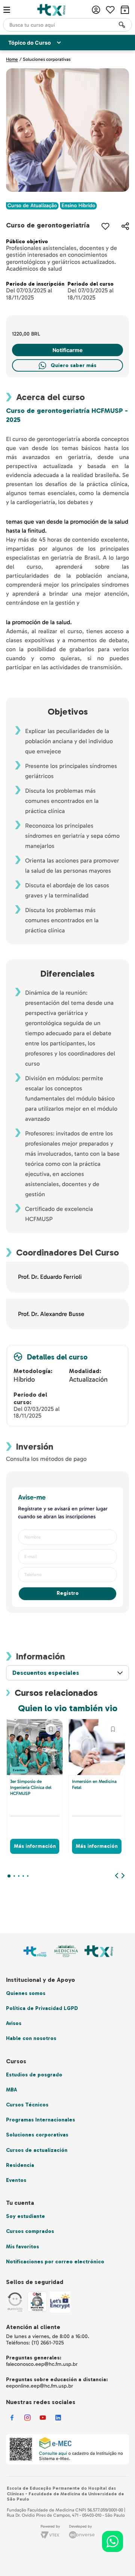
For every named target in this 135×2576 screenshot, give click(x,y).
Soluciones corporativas (47, 59)
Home (12, 59)
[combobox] (67, 25)
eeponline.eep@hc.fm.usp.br (40, 2386)
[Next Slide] (123, 1876)
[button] (125, 226)
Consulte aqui (53, 2453)
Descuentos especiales (46, 1673)
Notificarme (67, 350)
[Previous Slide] (117, 1876)
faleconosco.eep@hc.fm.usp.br (42, 2364)
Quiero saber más (73, 365)
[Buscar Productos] (122, 25)
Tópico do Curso (30, 43)
